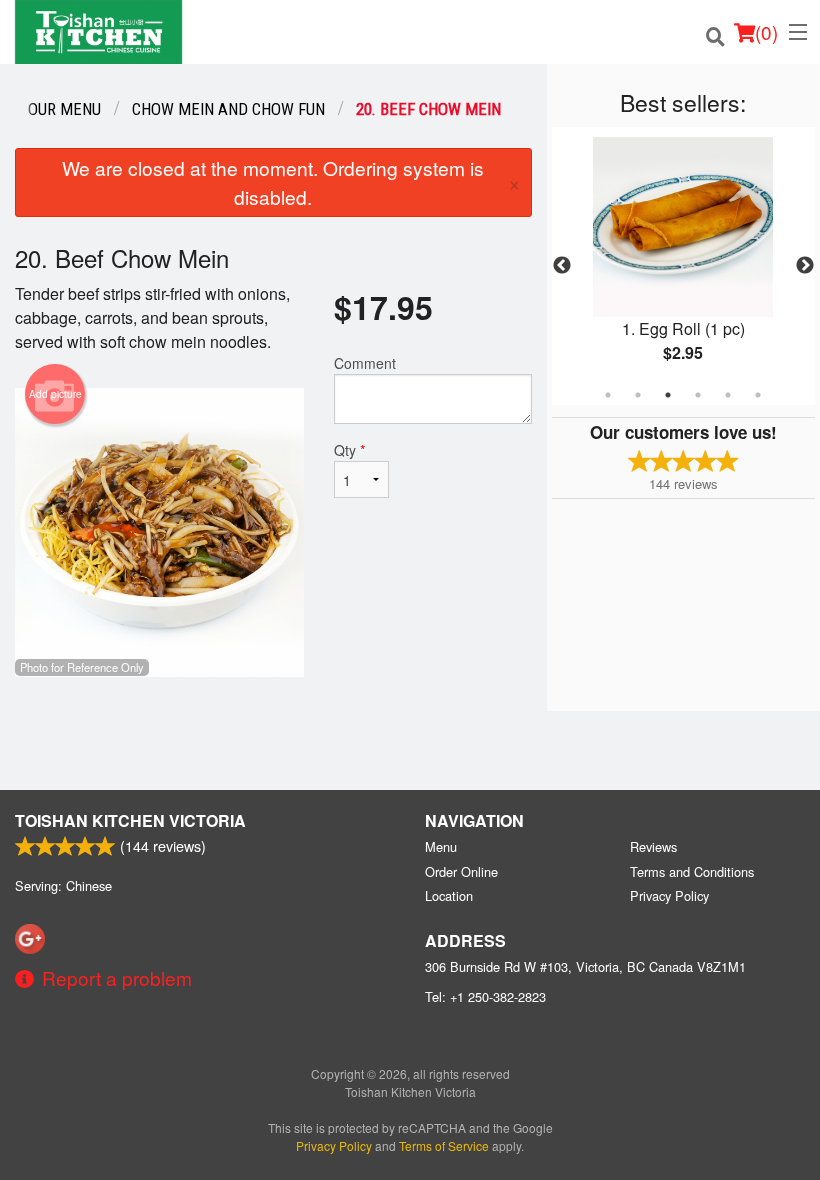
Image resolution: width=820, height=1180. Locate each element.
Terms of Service (444, 1145)
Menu (441, 846)
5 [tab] (728, 395)
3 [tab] (668, 395)
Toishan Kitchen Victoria (130, 820)
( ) (766, 31)
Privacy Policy (669, 895)
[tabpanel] (683, 266)
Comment (365, 363)
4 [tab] (698, 395)
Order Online (461, 871)
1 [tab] (608, 395)
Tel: (485, 996)
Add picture (55, 394)
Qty (349, 450)
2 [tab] (638, 395)
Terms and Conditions (692, 871)
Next (805, 266)
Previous (562, 266)
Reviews (653, 846)
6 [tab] (758, 395)
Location (449, 895)
